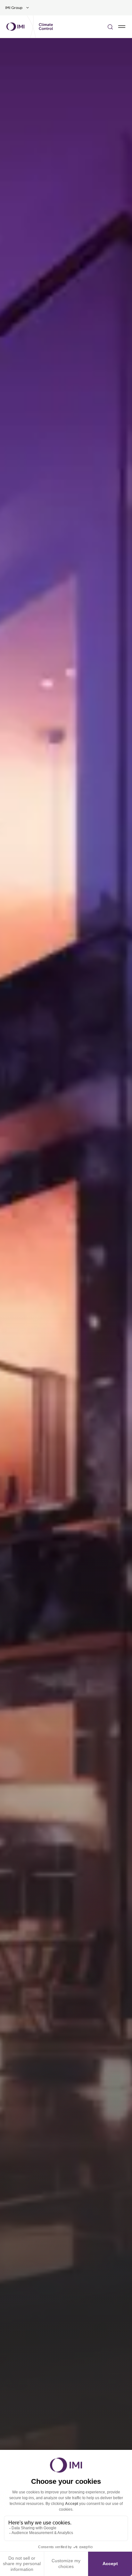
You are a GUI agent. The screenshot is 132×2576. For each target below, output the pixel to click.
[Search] (110, 27)
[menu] (122, 27)
